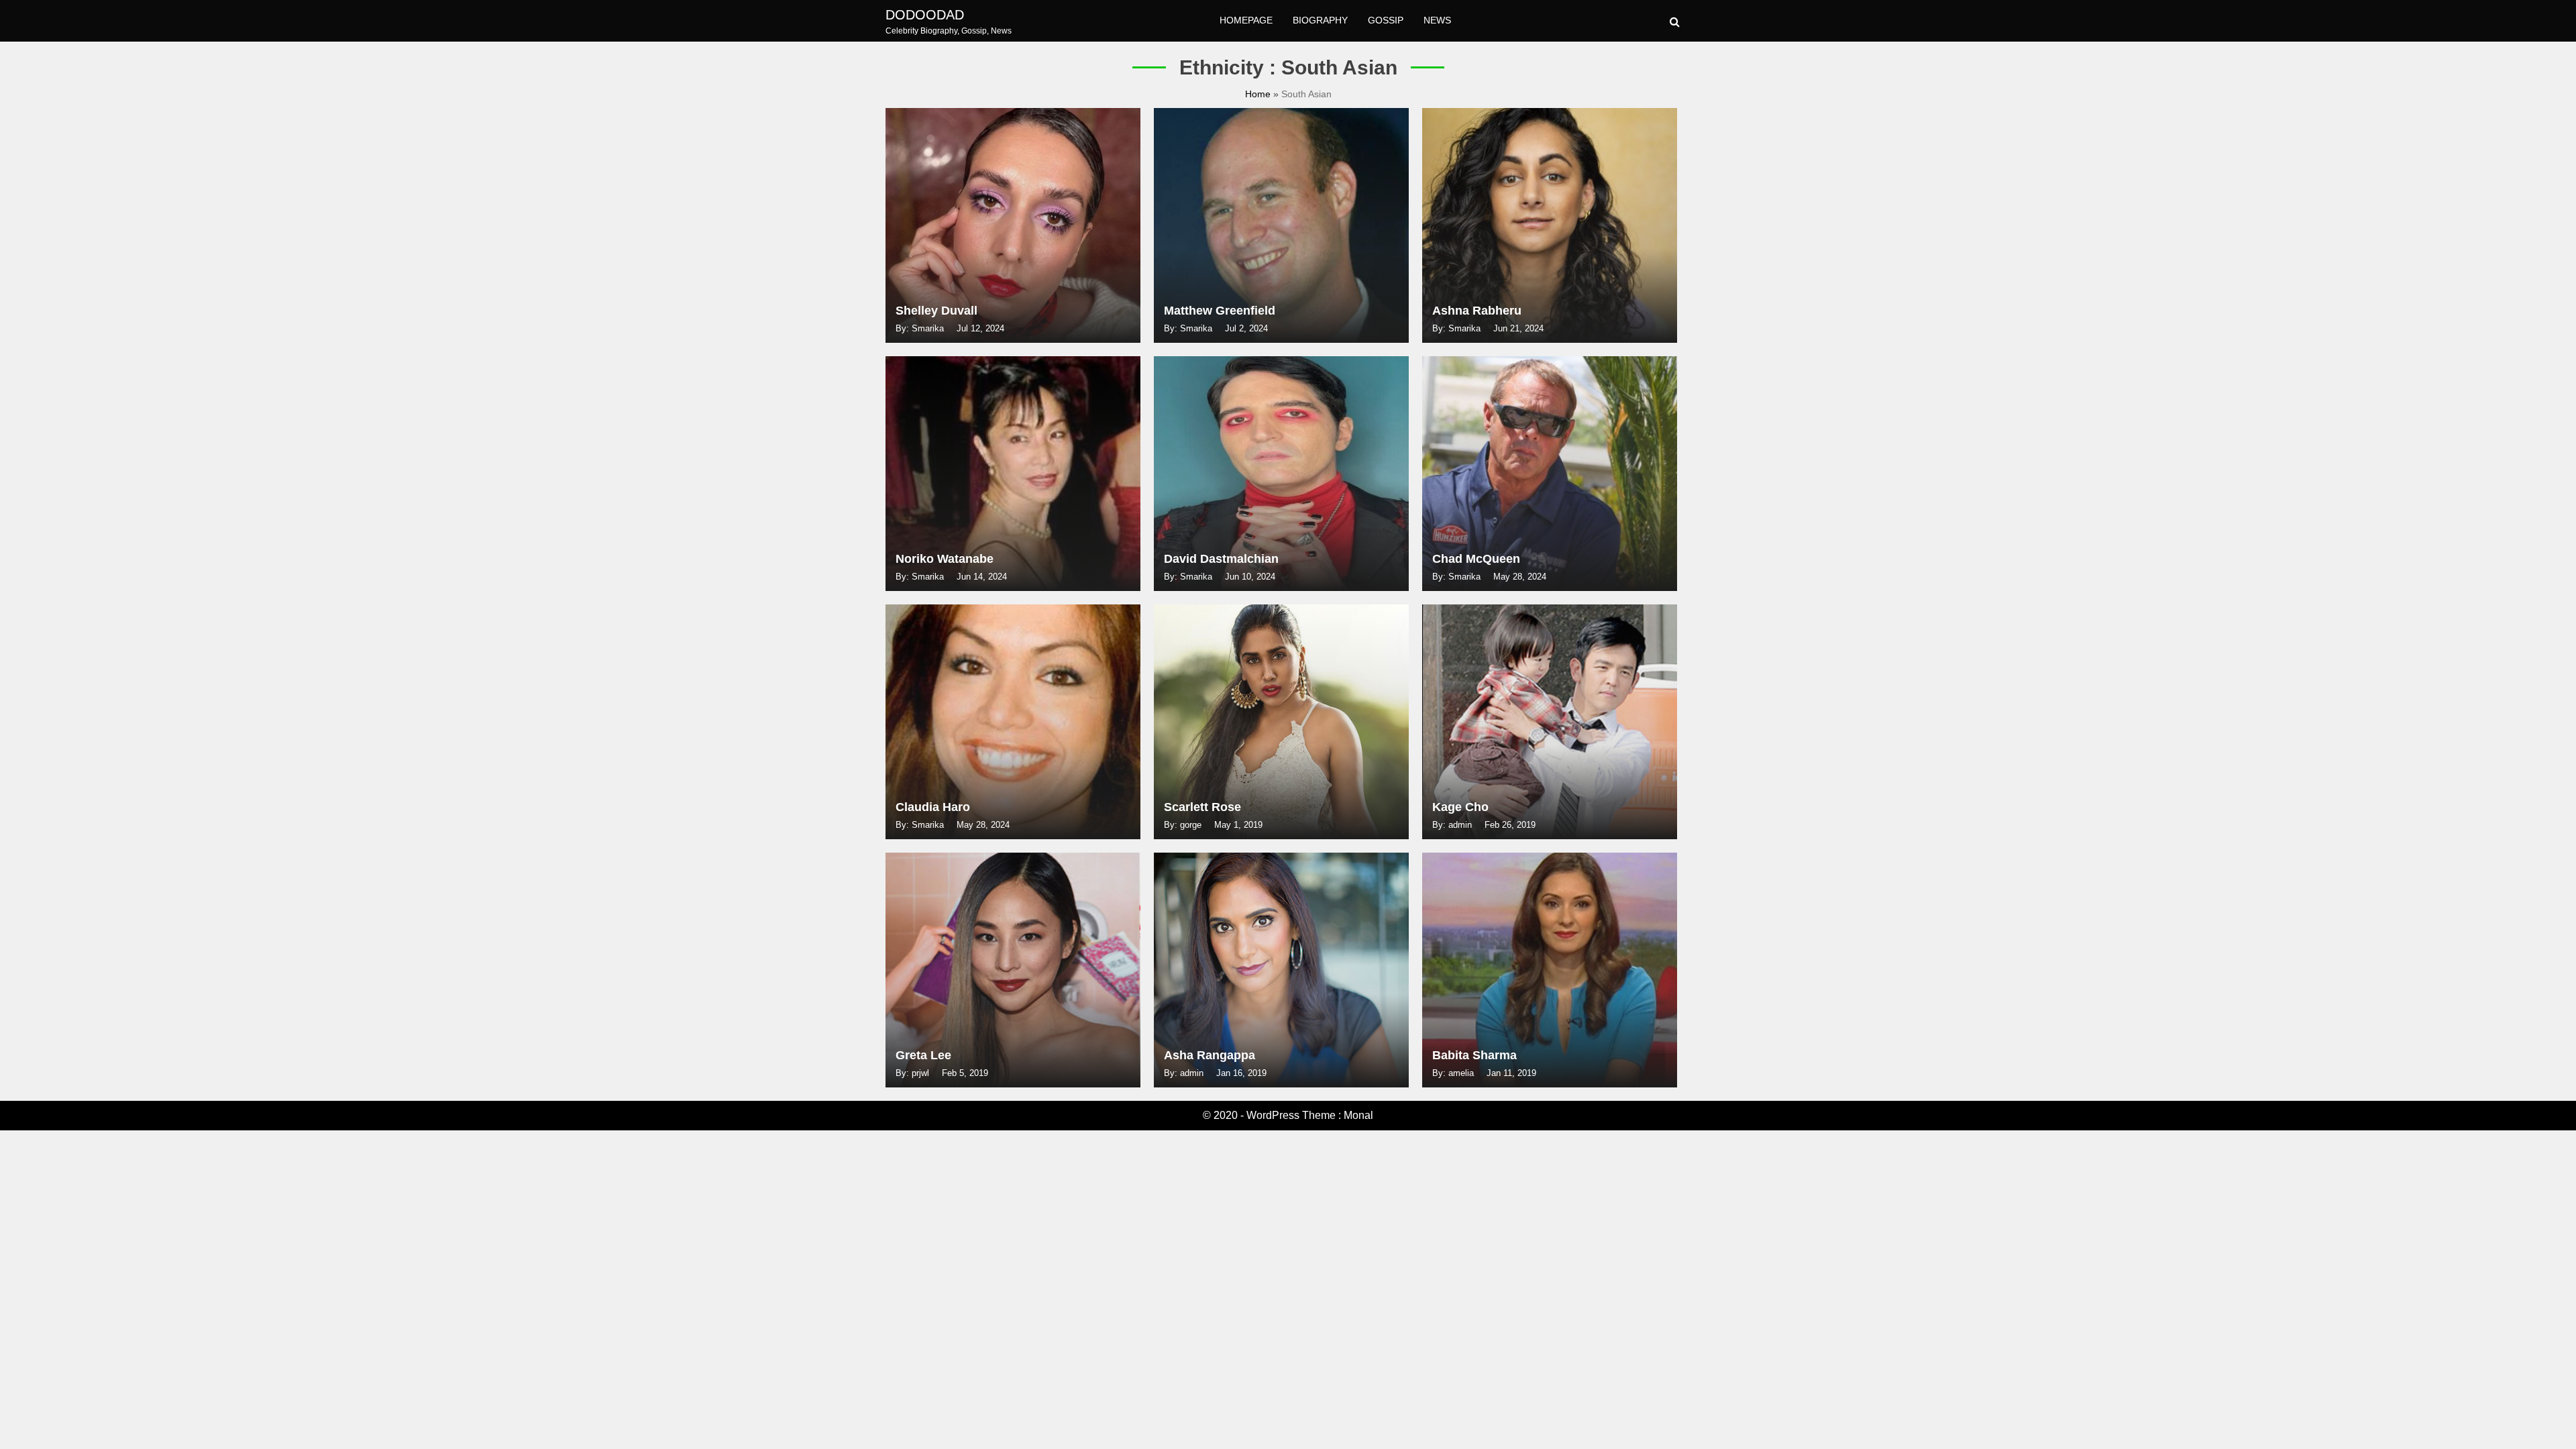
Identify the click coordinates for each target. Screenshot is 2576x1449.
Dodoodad (925, 15)
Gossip (1386, 20)
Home (1259, 94)
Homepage (1246, 20)
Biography (1320, 20)
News (1437, 20)
